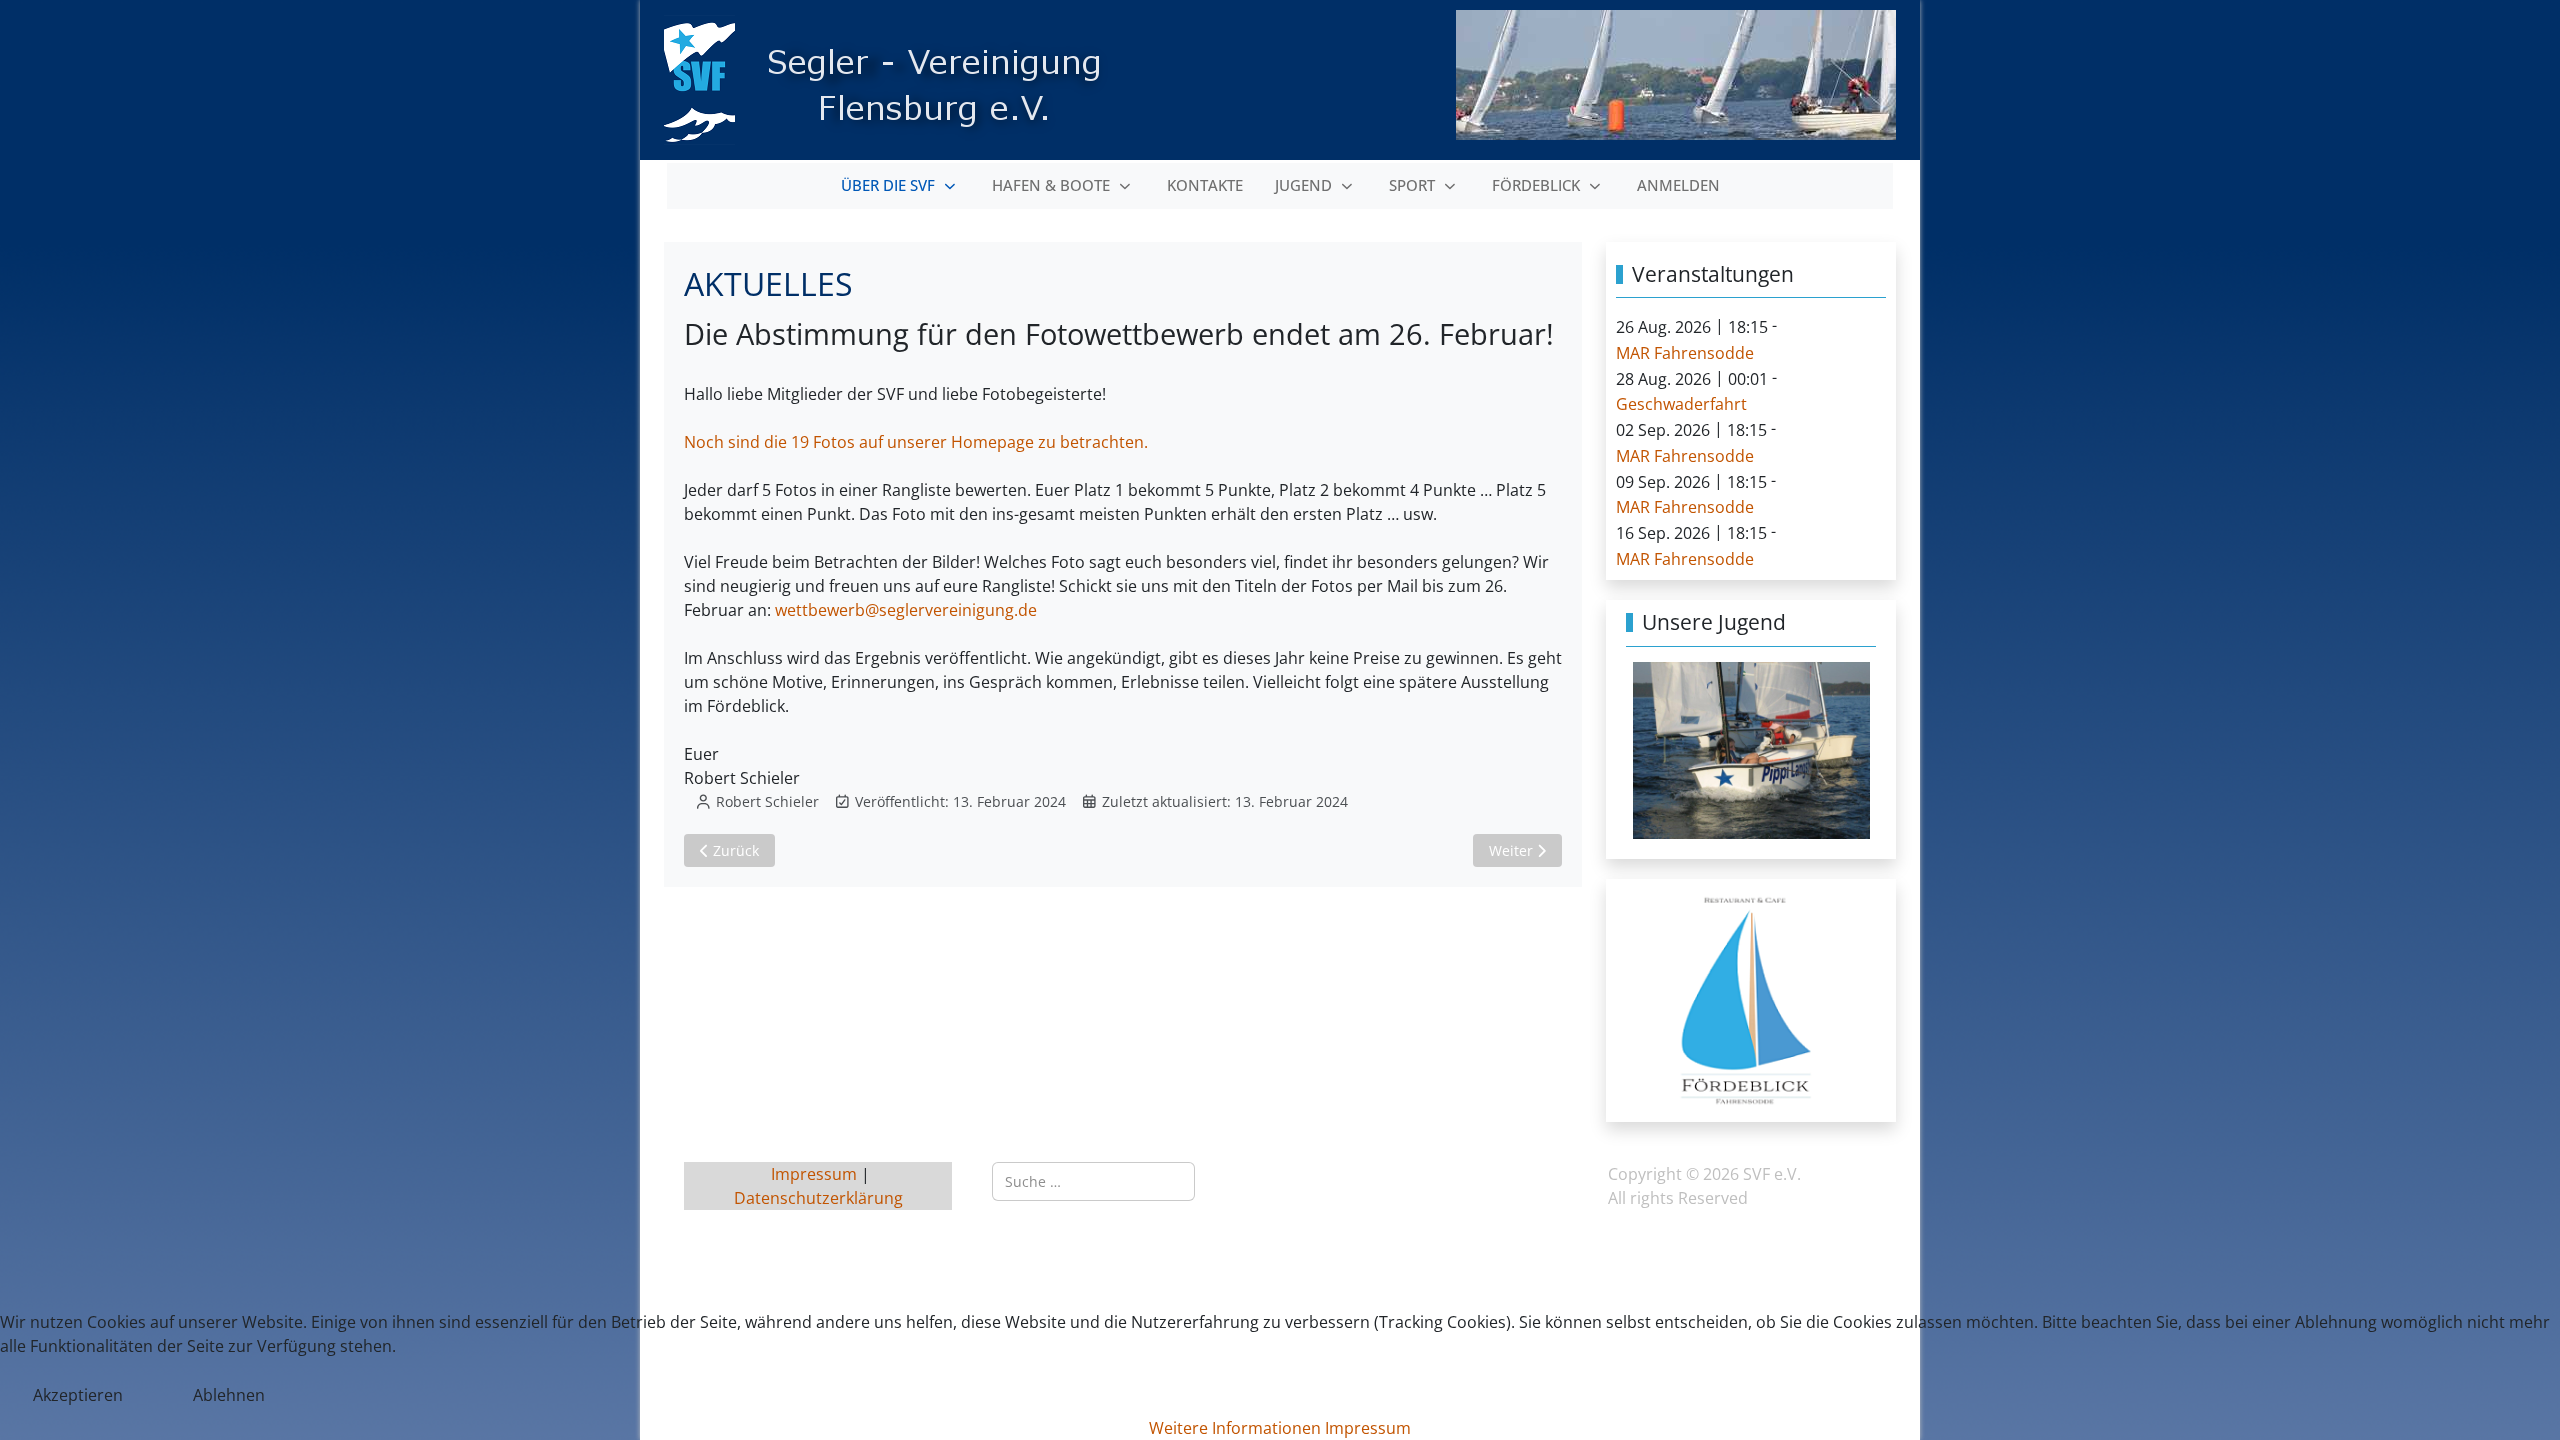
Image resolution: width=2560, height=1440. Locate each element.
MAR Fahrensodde (1685, 353)
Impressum (816, 1174)
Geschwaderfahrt (1681, 404)
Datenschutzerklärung (818, 1198)
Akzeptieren (78, 1395)
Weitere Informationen (1235, 1428)
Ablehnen (229, 1395)
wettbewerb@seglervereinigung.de (906, 610)
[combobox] (1093, 1181)
